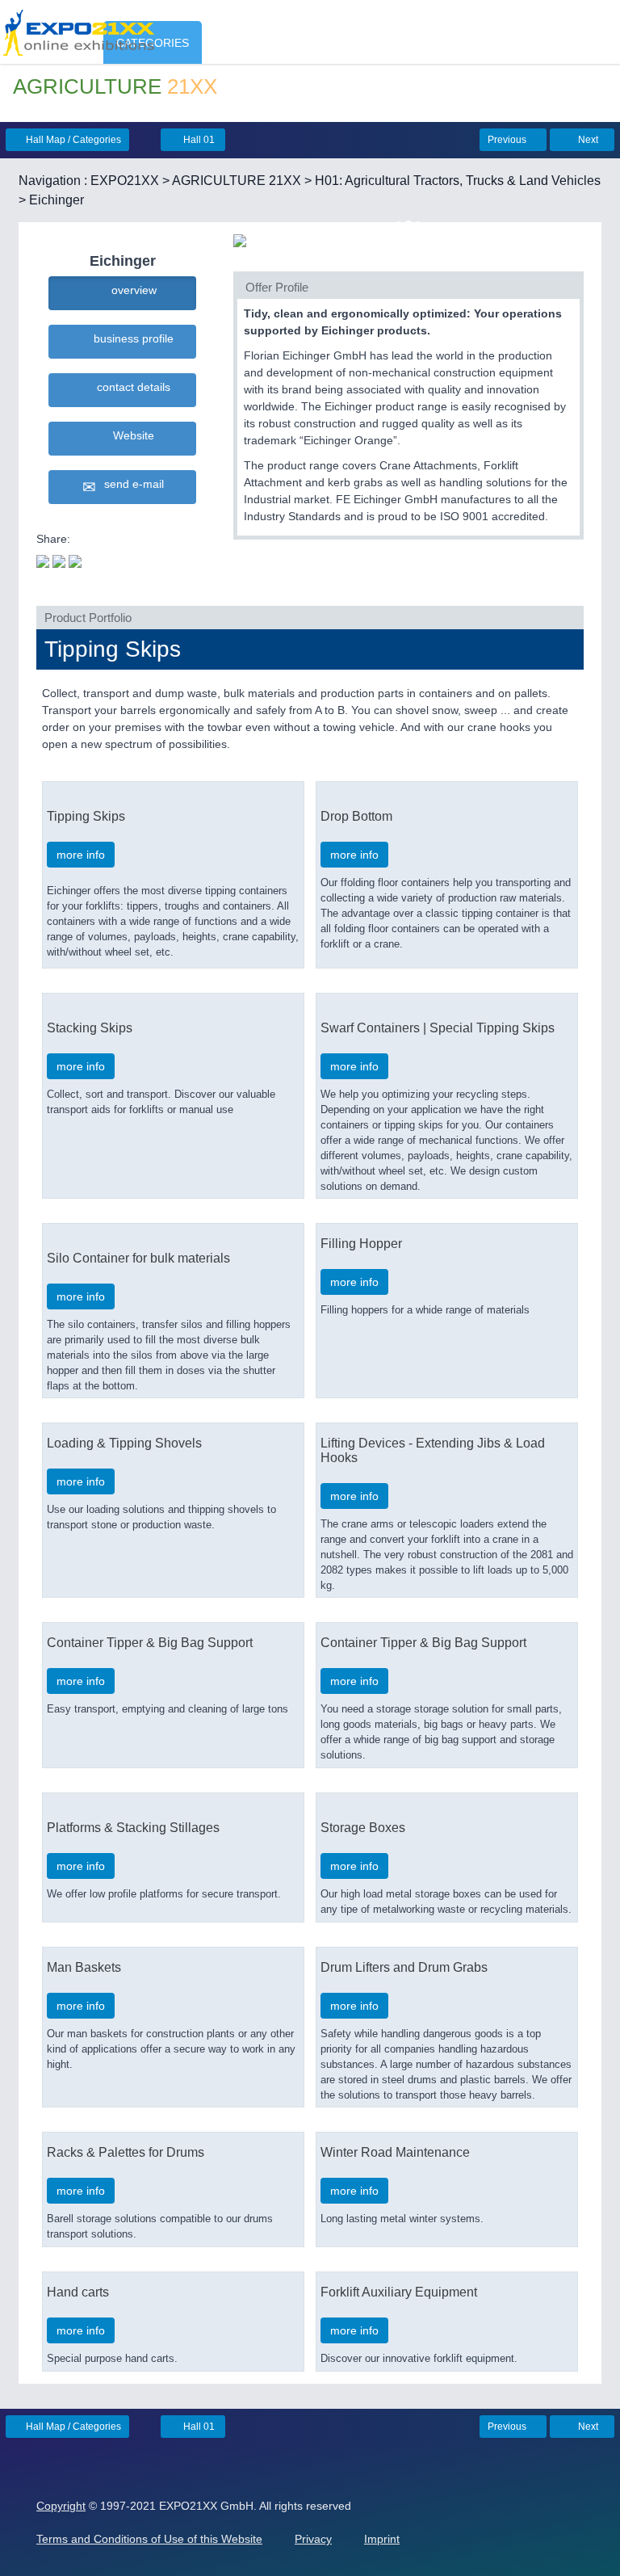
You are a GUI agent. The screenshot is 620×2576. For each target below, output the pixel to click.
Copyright (61, 2506)
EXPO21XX (125, 181)
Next (587, 140)
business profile (130, 338)
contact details (130, 387)
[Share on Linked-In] (75, 560)
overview (131, 290)
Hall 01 (198, 140)
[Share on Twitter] (43, 560)
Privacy (313, 2539)
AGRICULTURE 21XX (237, 181)
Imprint (382, 2539)
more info (81, 855)
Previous (508, 140)
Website (130, 435)
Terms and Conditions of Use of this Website (149, 2539)
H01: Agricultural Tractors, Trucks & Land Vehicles (458, 181)
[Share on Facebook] (59, 560)
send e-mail (131, 484)
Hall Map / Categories (72, 140)
